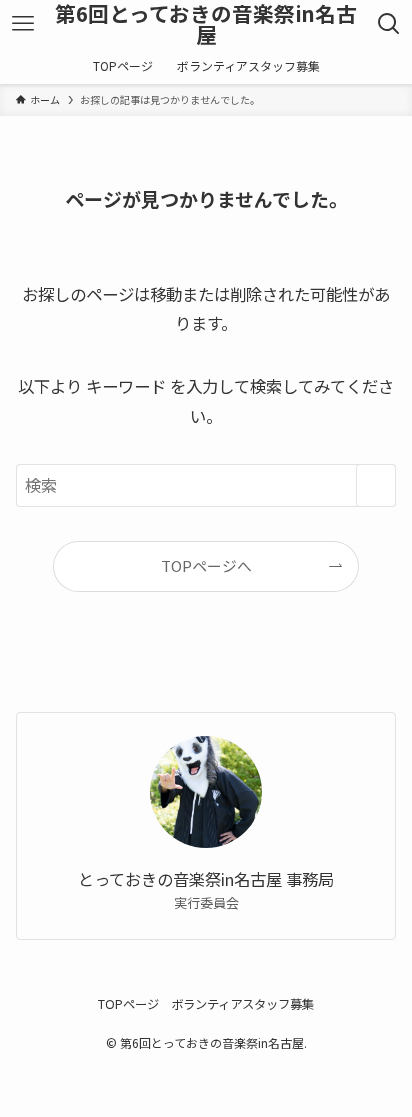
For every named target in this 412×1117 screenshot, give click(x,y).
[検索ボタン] (389, 24)
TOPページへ (206, 565)
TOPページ (128, 1004)
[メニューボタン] (22, 24)
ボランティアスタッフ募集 (242, 1004)
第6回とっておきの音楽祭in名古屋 (206, 23)
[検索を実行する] (376, 485)
